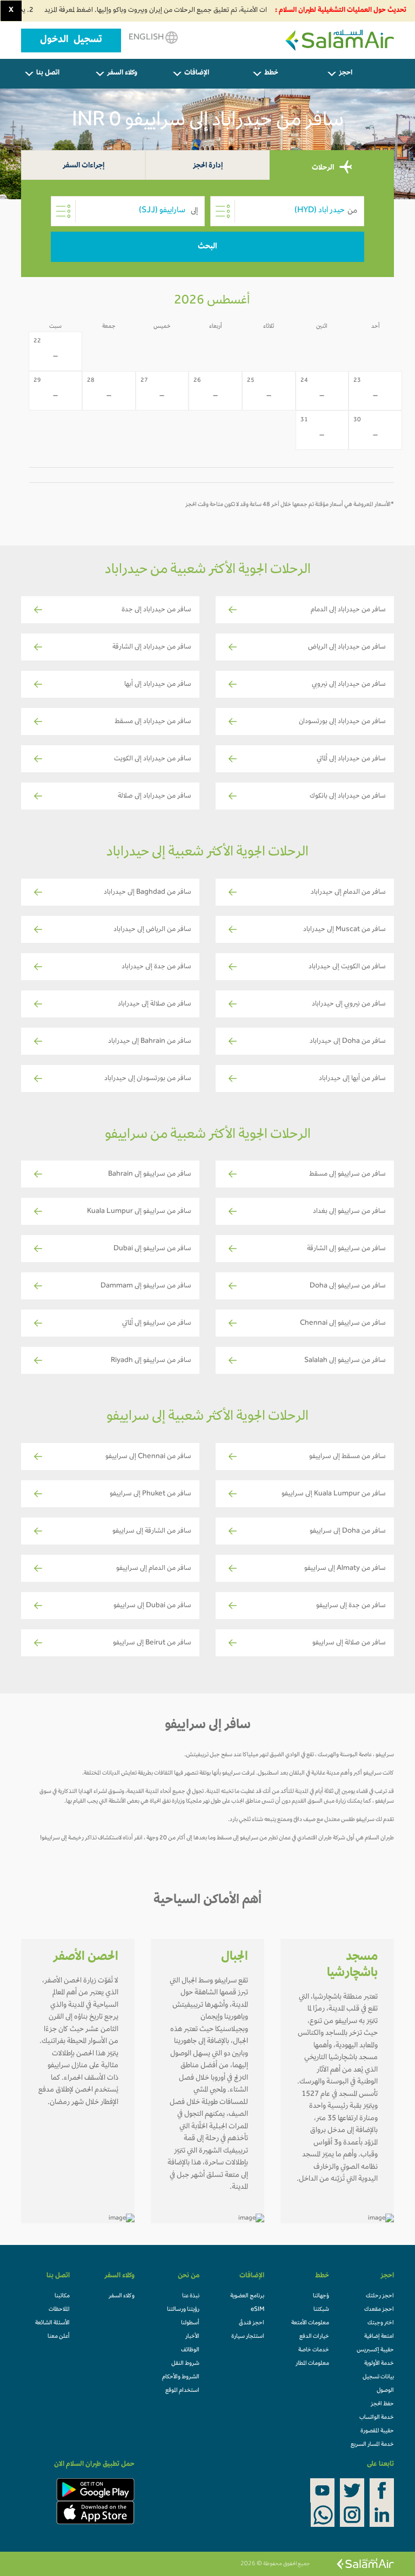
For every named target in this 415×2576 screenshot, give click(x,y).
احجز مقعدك (379, 2310)
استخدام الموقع (182, 2391)
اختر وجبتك (381, 2323)
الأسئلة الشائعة (52, 2323)
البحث (207, 247)
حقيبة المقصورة (377, 2431)
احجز (346, 73)
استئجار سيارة (248, 2337)
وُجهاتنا (321, 2296)
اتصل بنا (48, 73)
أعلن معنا (59, 2337)
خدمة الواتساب (377, 2418)
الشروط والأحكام (181, 2377)
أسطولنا (190, 2323)
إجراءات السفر (83, 166)
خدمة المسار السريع (372, 2445)
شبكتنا (321, 2310)
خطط (271, 73)
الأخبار (192, 2337)
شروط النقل (185, 2364)
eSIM (257, 2310)
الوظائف (190, 2350)
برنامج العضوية (247, 2296)
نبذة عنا (191, 2296)
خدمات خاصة (314, 2350)
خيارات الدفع (314, 2337)
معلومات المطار (312, 2364)
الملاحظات (59, 2310)
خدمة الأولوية (379, 2364)
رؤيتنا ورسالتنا (183, 2310)
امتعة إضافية (379, 2337)
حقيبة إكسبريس (375, 2350)
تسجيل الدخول (71, 41)
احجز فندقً (252, 2323)
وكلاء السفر (122, 73)
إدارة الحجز (208, 166)
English (147, 38)
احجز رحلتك (380, 2296)
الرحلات (324, 168)
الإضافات (197, 73)
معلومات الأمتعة (310, 2323)
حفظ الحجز (382, 2404)
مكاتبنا (62, 2296)
